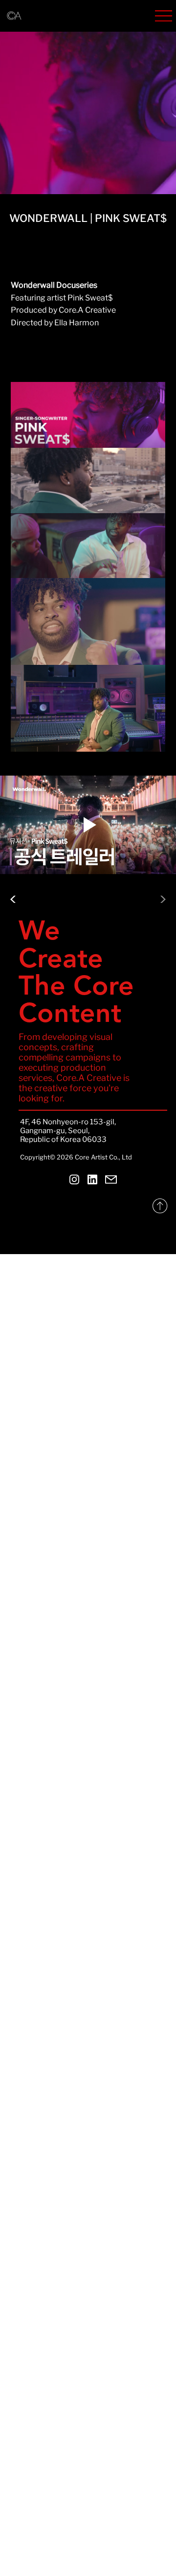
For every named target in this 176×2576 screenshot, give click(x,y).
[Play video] (88, 825)
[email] (111, 1179)
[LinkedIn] (93, 1179)
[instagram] (74, 1179)
